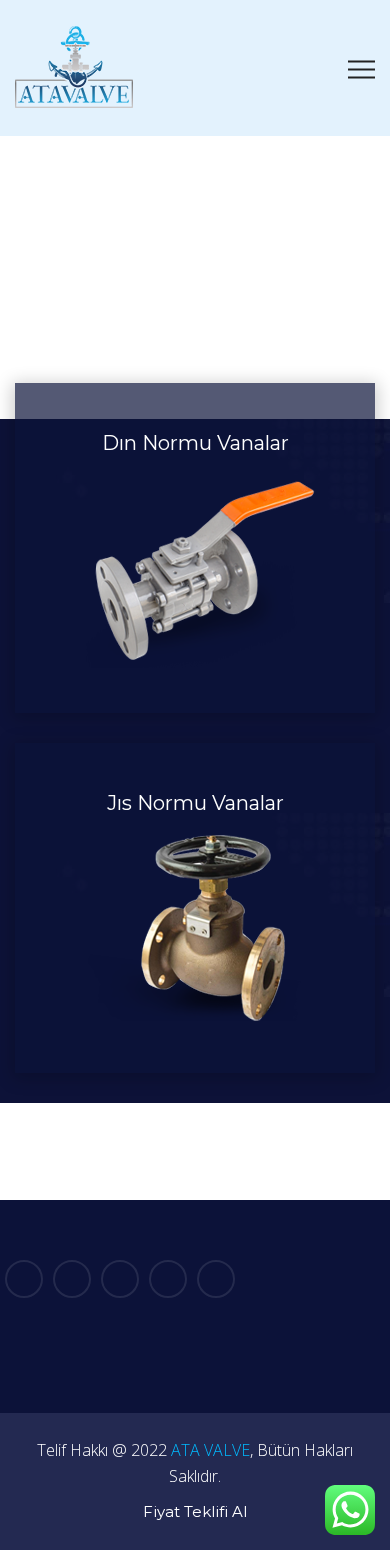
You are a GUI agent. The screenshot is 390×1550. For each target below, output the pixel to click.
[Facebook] (24, 1279)
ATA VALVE (210, 1450)
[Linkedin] (168, 1279)
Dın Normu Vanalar (195, 443)
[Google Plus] (120, 1279)
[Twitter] (72, 1279)
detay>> (195, 662)
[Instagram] (216, 1279)
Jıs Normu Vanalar (195, 803)
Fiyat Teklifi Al (195, 1511)
